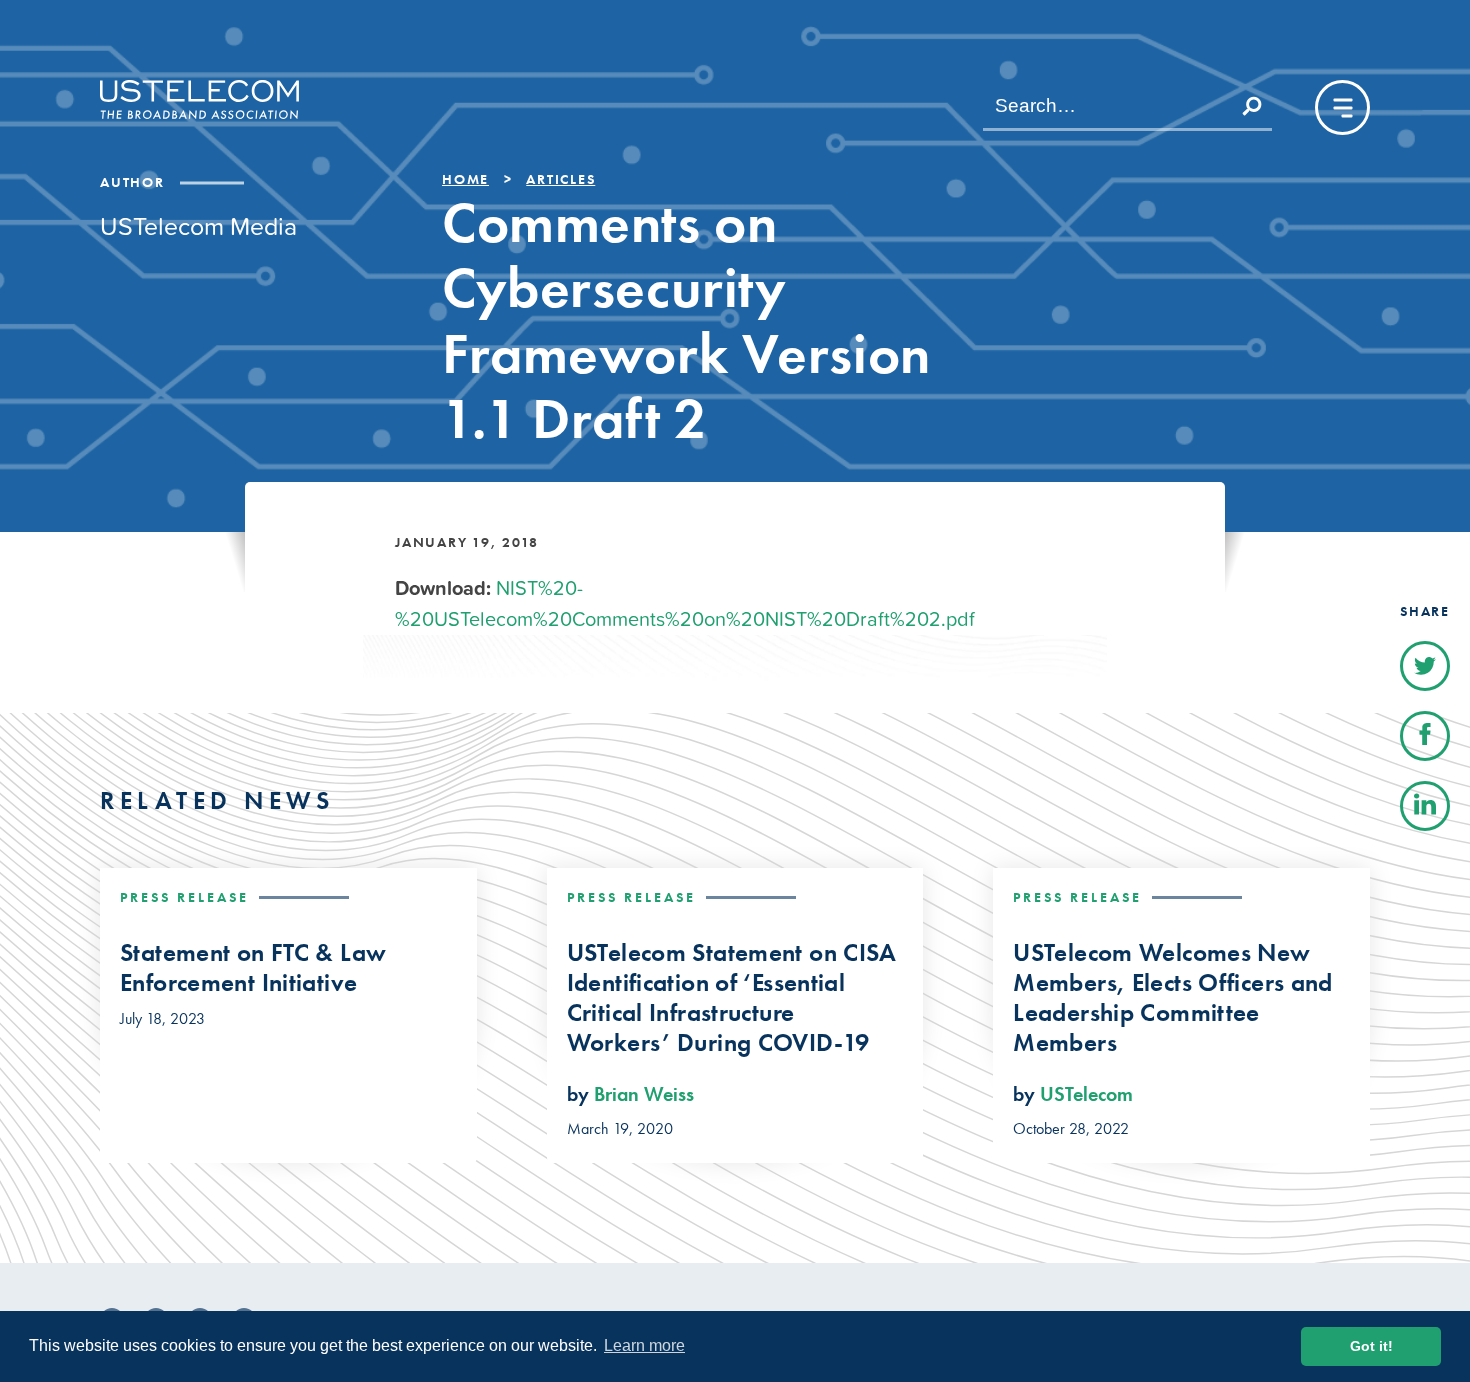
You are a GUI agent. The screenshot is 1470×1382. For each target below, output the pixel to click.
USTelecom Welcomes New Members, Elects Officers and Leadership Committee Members (1173, 998)
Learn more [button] (644, 1345)
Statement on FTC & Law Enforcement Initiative (253, 968)
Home (465, 179)
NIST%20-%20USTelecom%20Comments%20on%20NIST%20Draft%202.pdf (685, 603)
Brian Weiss (644, 1094)
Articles (560, 179)
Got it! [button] (1371, 1346)
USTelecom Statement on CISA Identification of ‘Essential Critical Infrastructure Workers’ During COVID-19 (732, 998)
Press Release (184, 897)
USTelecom (1086, 1094)
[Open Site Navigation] (1342, 107)
